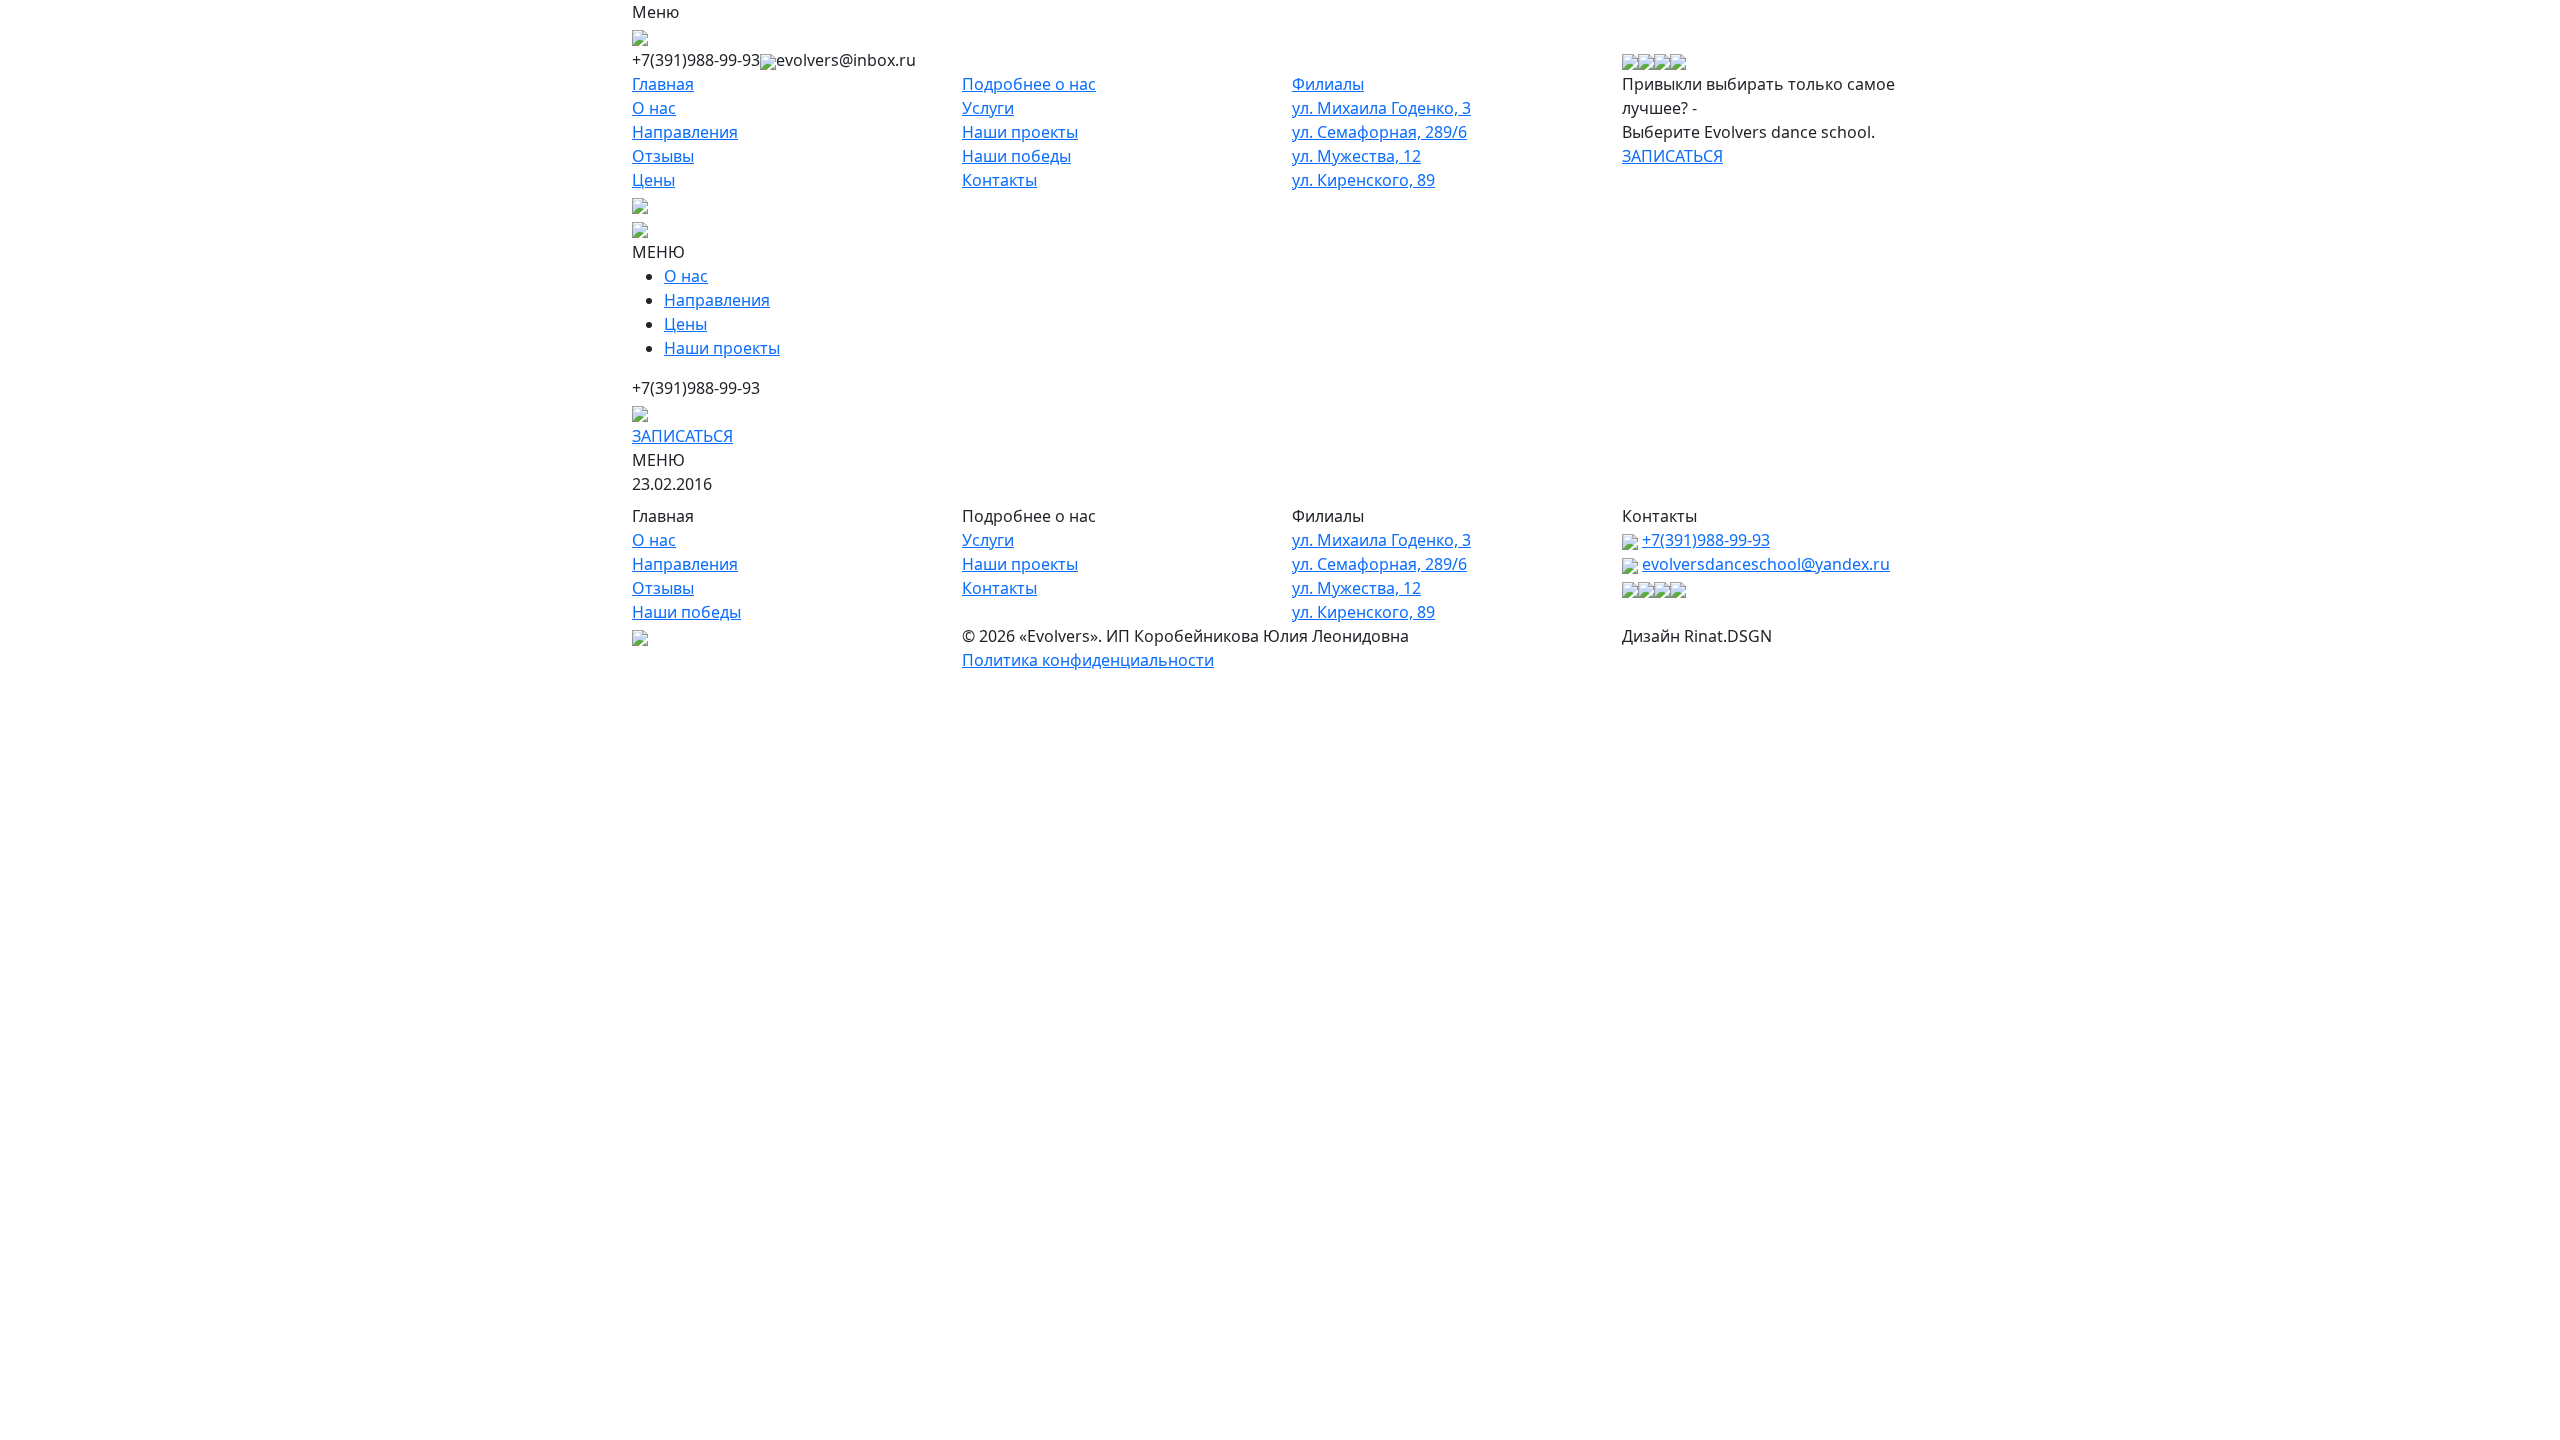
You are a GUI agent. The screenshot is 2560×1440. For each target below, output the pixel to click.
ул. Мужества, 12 (1356, 156)
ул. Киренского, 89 (1363, 180)
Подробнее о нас (1029, 84)
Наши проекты (1020, 132)
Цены (653, 180)
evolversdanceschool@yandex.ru (1766, 564)
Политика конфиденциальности (1088, 660)
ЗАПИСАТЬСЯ (1672, 156)
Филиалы (1328, 84)
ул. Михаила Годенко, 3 (1381, 108)
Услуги (988, 108)
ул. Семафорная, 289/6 (1379, 132)
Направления (685, 132)
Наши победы (1016, 156)
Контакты (999, 180)
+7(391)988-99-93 (1706, 540)
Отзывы (663, 156)
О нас (654, 108)
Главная (663, 84)
